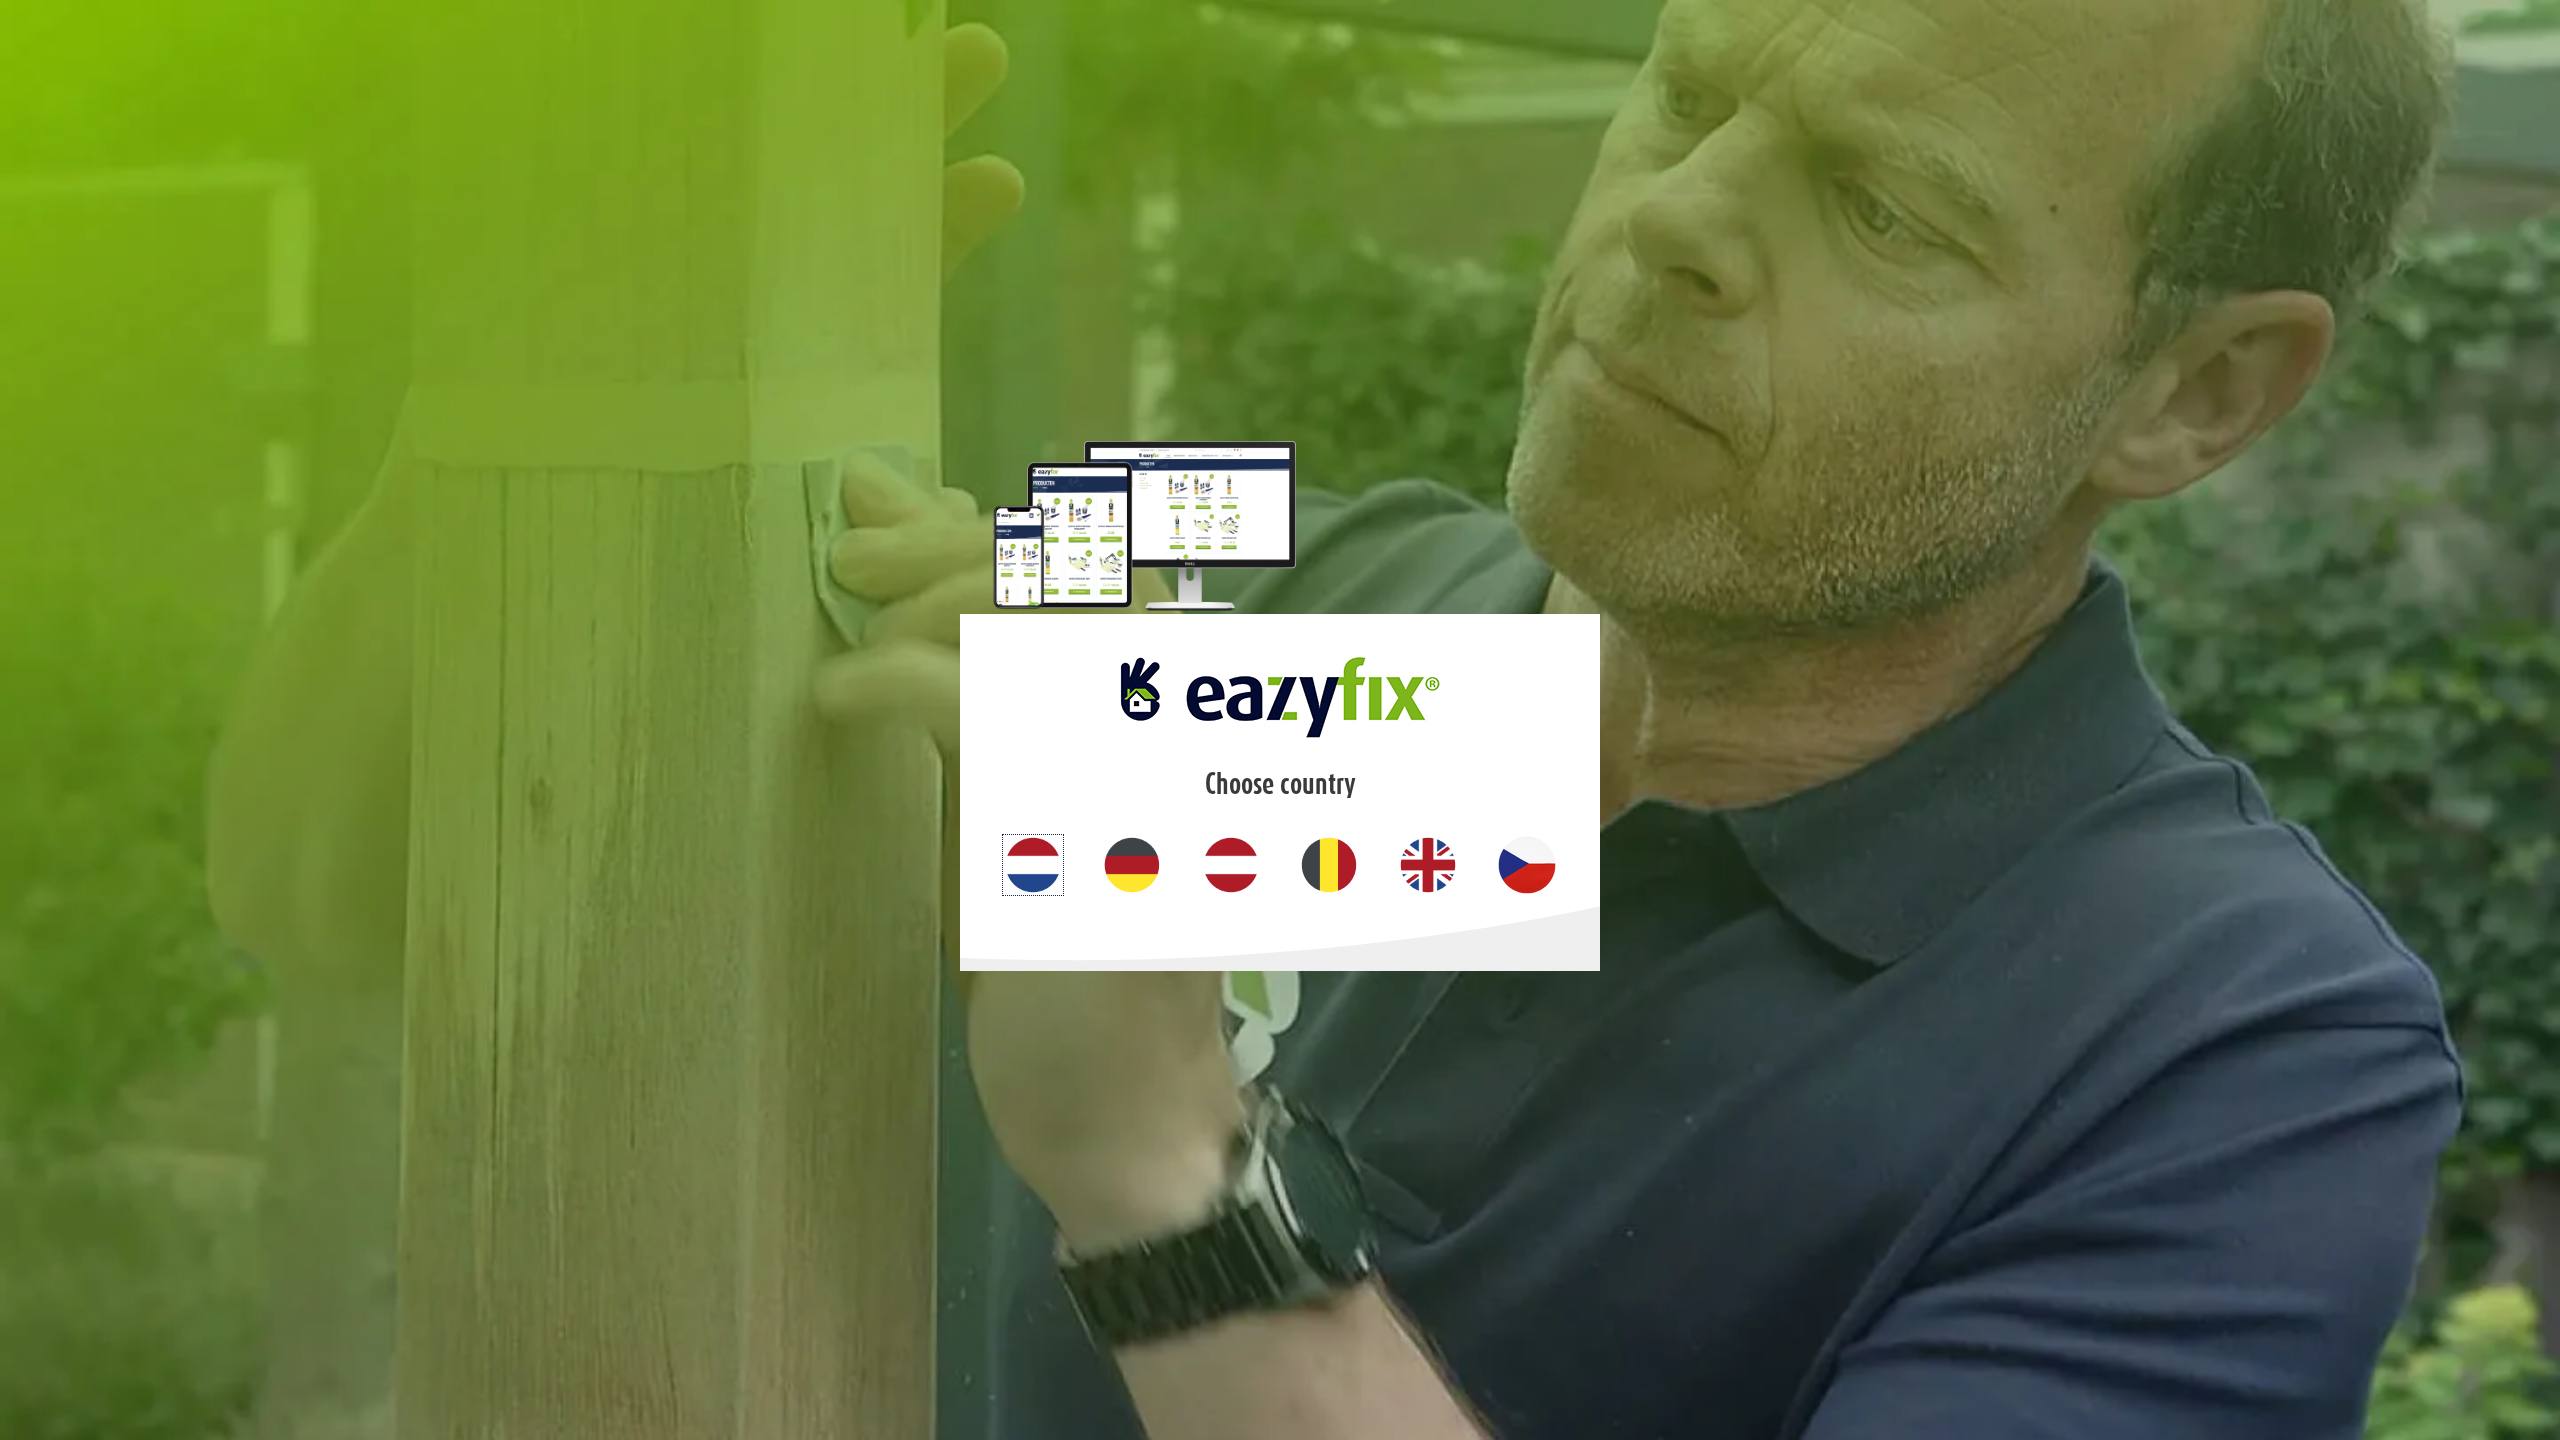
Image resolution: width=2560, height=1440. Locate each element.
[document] (1280, 720)
